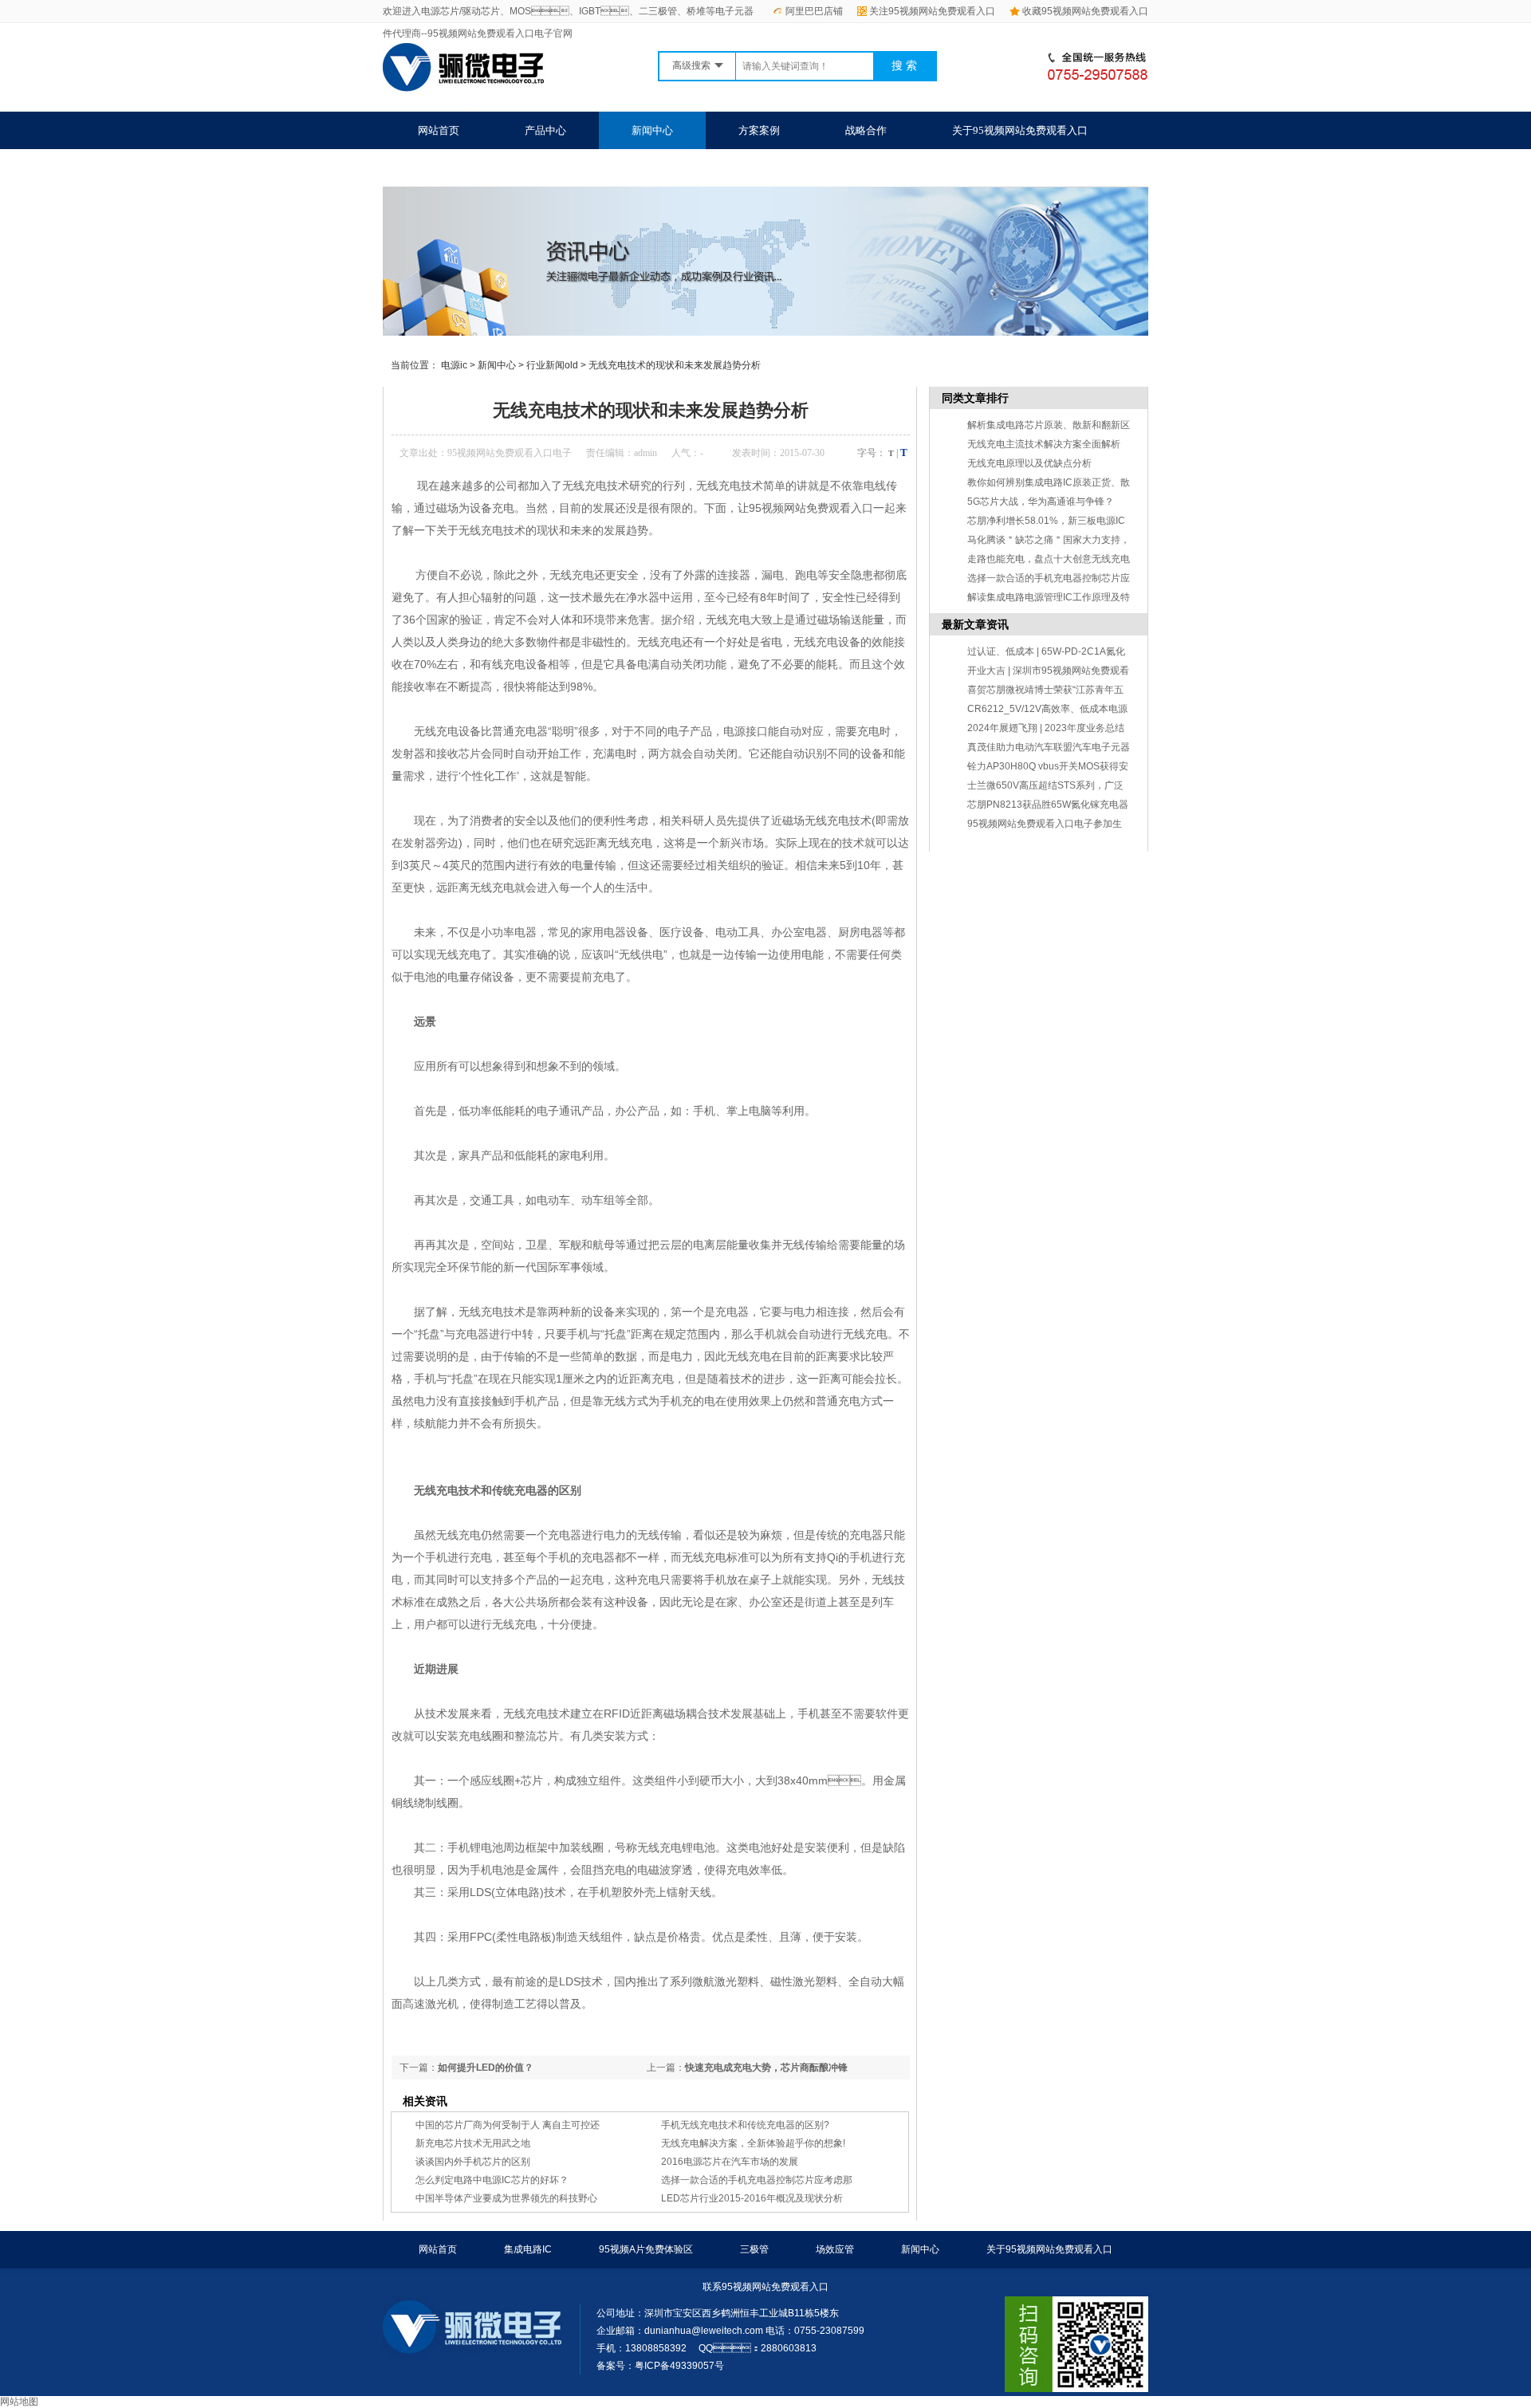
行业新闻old (552, 365)
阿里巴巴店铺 (814, 11)
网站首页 (439, 130)
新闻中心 (652, 130)
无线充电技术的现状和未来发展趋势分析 (675, 365)
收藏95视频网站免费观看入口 (1085, 11)
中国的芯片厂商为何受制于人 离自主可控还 (508, 2125)
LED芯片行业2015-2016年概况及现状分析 (752, 2198)
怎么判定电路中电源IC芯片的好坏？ (492, 2180)
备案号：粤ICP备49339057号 (660, 2366)
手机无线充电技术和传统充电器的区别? (745, 2125)
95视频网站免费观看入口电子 (510, 453)
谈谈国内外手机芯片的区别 (473, 2162)
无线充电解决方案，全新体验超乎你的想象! (753, 2143)
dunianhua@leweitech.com (704, 2331)
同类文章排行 (975, 398)
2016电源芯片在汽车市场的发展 (730, 2162)
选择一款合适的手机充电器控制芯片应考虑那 (757, 2180)
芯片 (470, 753)
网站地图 (19, 2402)
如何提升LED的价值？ (486, 2068)
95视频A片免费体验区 (646, 2249)
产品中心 (545, 130)
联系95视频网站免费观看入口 (486, 168)
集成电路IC (528, 2249)
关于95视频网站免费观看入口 (1020, 130)
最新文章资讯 (975, 624)
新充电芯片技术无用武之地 (473, 2143)
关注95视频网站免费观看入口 (932, 11)
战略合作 (866, 130)
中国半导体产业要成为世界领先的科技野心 (506, 2198)
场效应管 (835, 2249)
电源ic (454, 365)
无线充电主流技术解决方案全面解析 (1044, 444)
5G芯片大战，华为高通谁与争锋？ (1041, 502)
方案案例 (759, 130)
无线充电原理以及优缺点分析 (1029, 463)
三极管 (754, 2249)
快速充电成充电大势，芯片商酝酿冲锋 (766, 2068)
